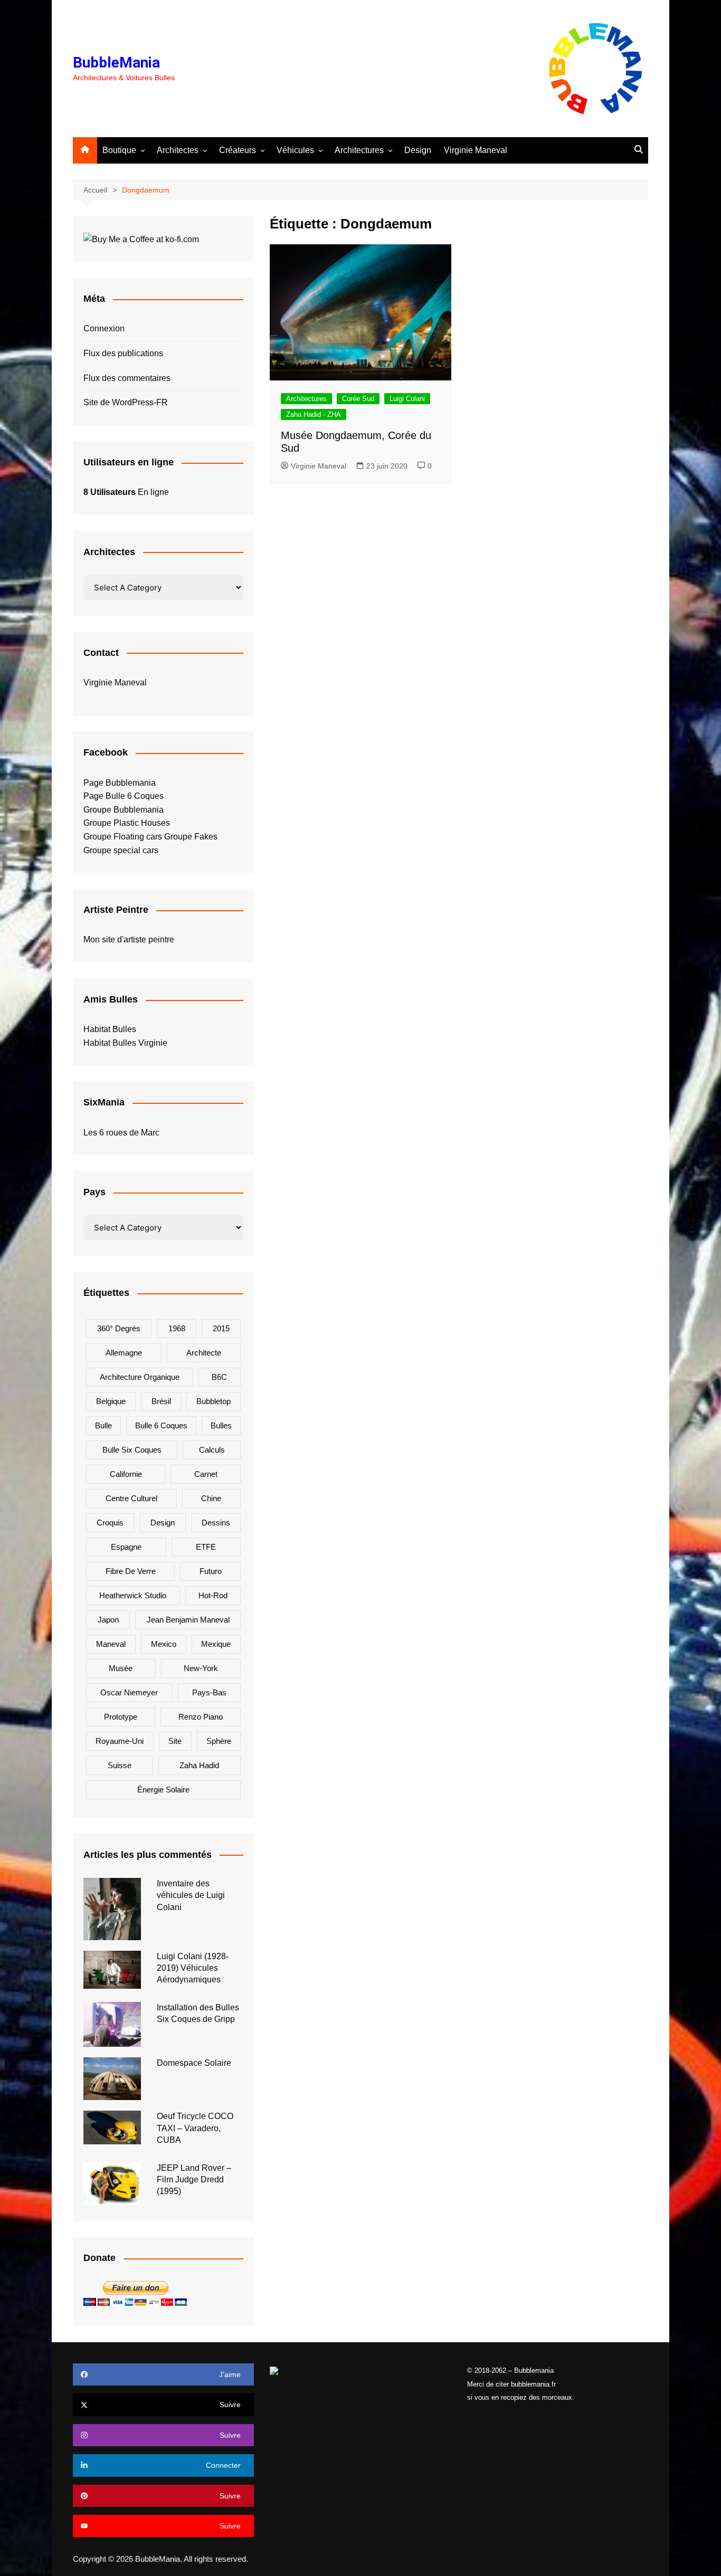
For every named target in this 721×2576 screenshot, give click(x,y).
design (163, 1523)
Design (418, 150)
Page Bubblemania (120, 783)
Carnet (206, 1474)
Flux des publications (123, 353)
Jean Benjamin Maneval (188, 1620)
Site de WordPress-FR (126, 402)
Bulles (221, 1425)
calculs (212, 1450)
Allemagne (124, 1353)
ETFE (206, 1547)
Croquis (110, 1523)
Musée (121, 1668)
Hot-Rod (213, 1595)
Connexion (104, 328)
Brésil (161, 1401)
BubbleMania (116, 63)
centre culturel (131, 1498)
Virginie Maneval (476, 150)
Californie (126, 1474)
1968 (177, 1328)
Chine (211, 1498)
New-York (201, 1668)
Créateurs (238, 150)
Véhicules (295, 150)
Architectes (178, 150)
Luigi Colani (407, 399)
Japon (108, 1620)
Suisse (120, 1765)
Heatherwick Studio (133, 1595)
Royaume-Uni (120, 1741)
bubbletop (214, 1401)
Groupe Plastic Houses (127, 823)
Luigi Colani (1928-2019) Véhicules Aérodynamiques (193, 1968)
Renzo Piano (201, 1717)
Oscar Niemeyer (129, 1692)
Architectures (359, 150)
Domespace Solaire (194, 2063)
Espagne (126, 1547)
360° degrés (119, 1328)
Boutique (119, 150)
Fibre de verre (131, 1571)
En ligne (126, 492)
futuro (211, 1571)
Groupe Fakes (191, 837)
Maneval (111, 1644)
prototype (121, 1717)
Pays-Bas (209, 1692)
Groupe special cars (121, 850)
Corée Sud (358, 399)
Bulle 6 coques (161, 1425)
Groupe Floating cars (123, 837)
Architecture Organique (140, 1377)
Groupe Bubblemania (124, 810)
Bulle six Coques (132, 1450)
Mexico (164, 1644)
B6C (219, 1377)
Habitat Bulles (110, 1029)
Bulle (103, 1425)
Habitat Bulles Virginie (125, 1043)
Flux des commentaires (127, 378)
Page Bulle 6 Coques (124, 796)
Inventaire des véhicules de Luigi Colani (191, 1895)
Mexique (216, 1644)
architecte (204, 1353)
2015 (221, 1328)
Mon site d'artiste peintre (129, 939)
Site (175, 1741)
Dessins (216, 1523)
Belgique (111, 1401)
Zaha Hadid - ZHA (314, 414)
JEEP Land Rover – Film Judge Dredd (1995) (194, 2180)
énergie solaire (163, 1790)
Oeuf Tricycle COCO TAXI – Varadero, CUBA (195, 2128)
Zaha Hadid (199, 1765)
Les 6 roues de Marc (121, 1133)
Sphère (219, 1741)
